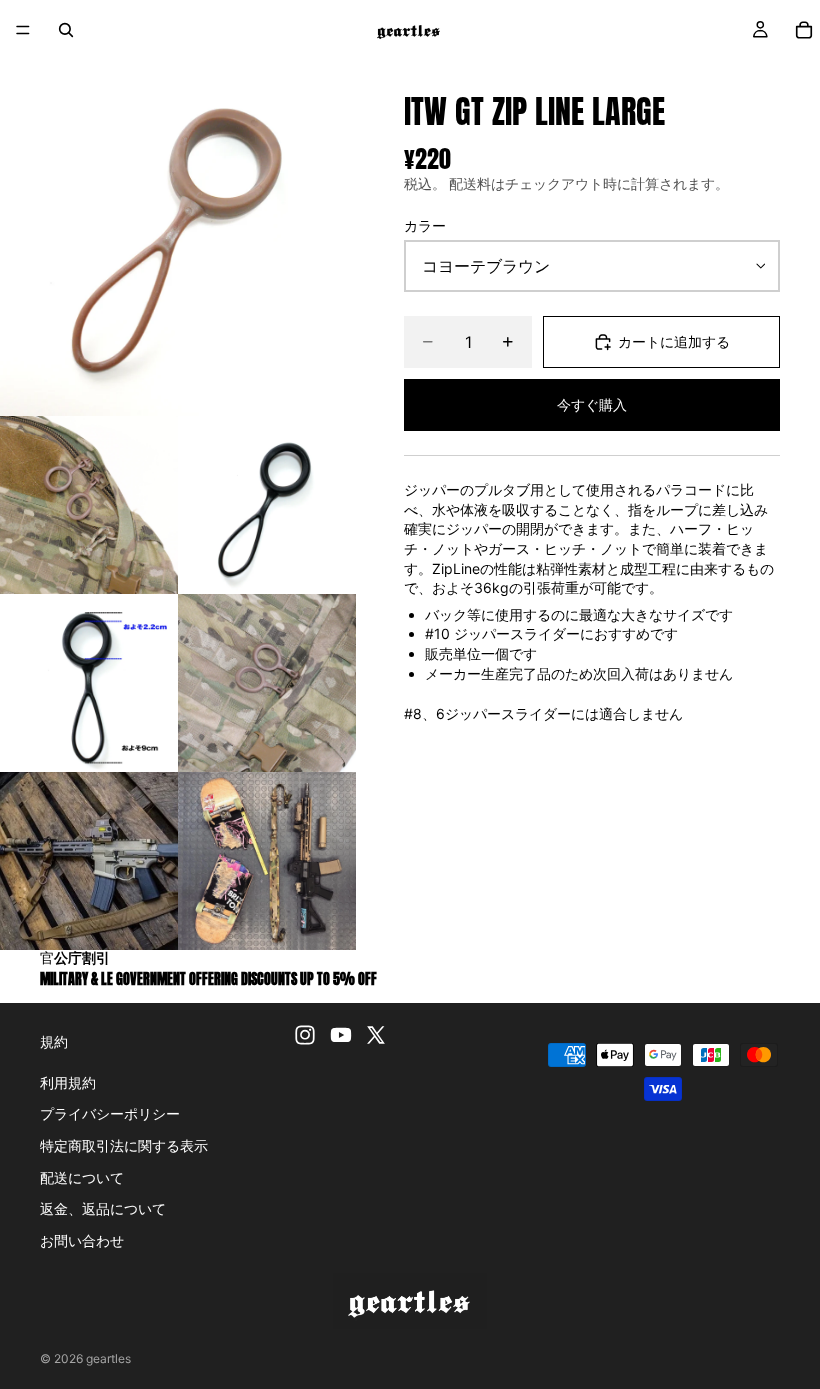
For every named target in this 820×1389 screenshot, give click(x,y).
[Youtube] (341, 1035)
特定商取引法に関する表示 (124, 1145)
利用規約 (68, 1082)
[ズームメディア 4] (89, 683)
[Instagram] (305, 1035)
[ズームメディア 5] (267, 683)
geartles (108, 1358)
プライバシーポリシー (110, 1113)
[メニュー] (23, 30)
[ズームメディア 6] (89, 861)
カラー (425, 225)
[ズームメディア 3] (267, 505)
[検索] (66, 30)
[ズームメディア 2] (89, 505)
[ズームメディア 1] (178, 238)
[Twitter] (376, 1035)
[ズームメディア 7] (267, 861)
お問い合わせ (82, 1240)
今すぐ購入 (592, 404)
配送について (82, 1177)
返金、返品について (103, 1208)
